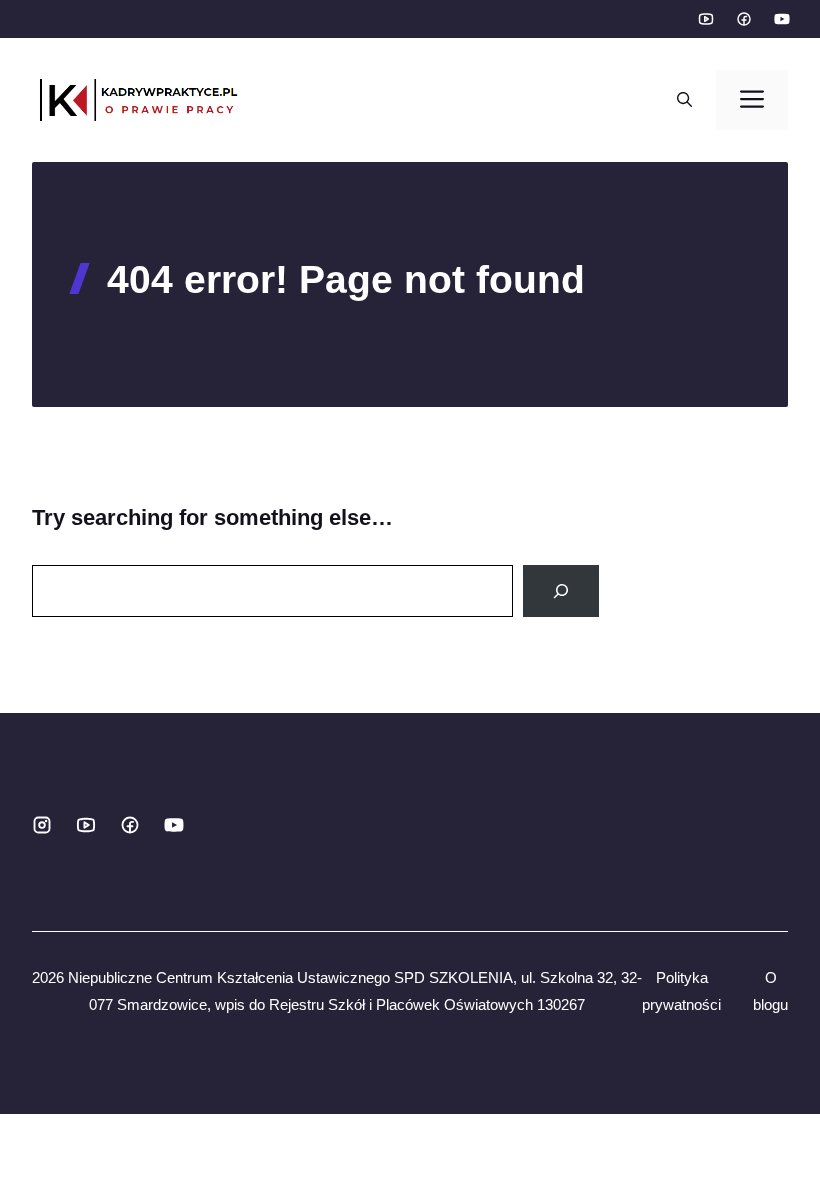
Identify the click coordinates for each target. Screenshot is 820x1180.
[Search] (561, 591)
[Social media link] (705, 19)
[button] (684, 100)
